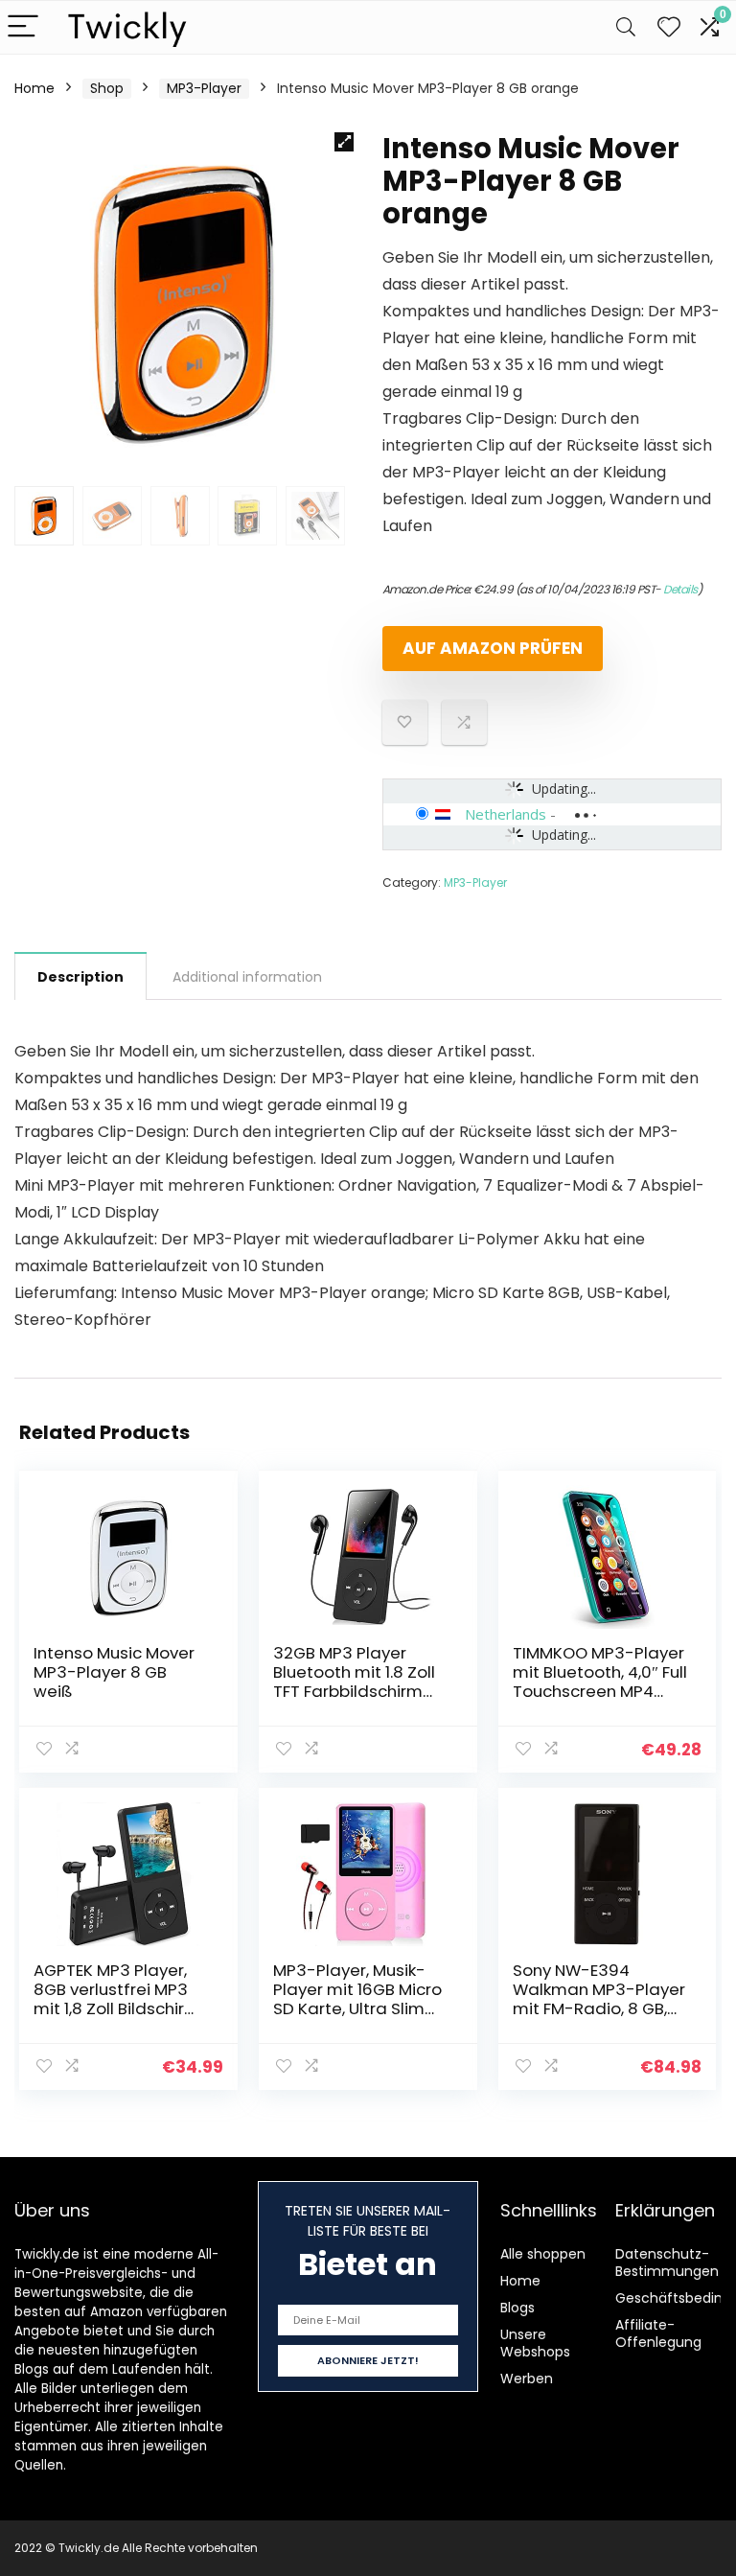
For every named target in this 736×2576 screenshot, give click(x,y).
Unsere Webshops (535, 2343)
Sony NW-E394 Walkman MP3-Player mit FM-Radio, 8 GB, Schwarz (599, 1999)
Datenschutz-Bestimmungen (667, 2263)
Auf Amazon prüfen (493, 648)
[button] (344, 142)
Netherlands (506, 814)
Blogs (517, 2308)
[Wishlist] (669, 27)
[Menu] (23, 27)
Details (680, 589)
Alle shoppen (543, 2254)
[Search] (626, 27)
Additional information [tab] (247, 977)
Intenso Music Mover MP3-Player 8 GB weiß (114, 1672)
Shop (107, 88)
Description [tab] (80, 977)
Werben (527, 2379)
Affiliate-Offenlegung (658, 2333)
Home (34, 88)
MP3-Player (204, 88)
